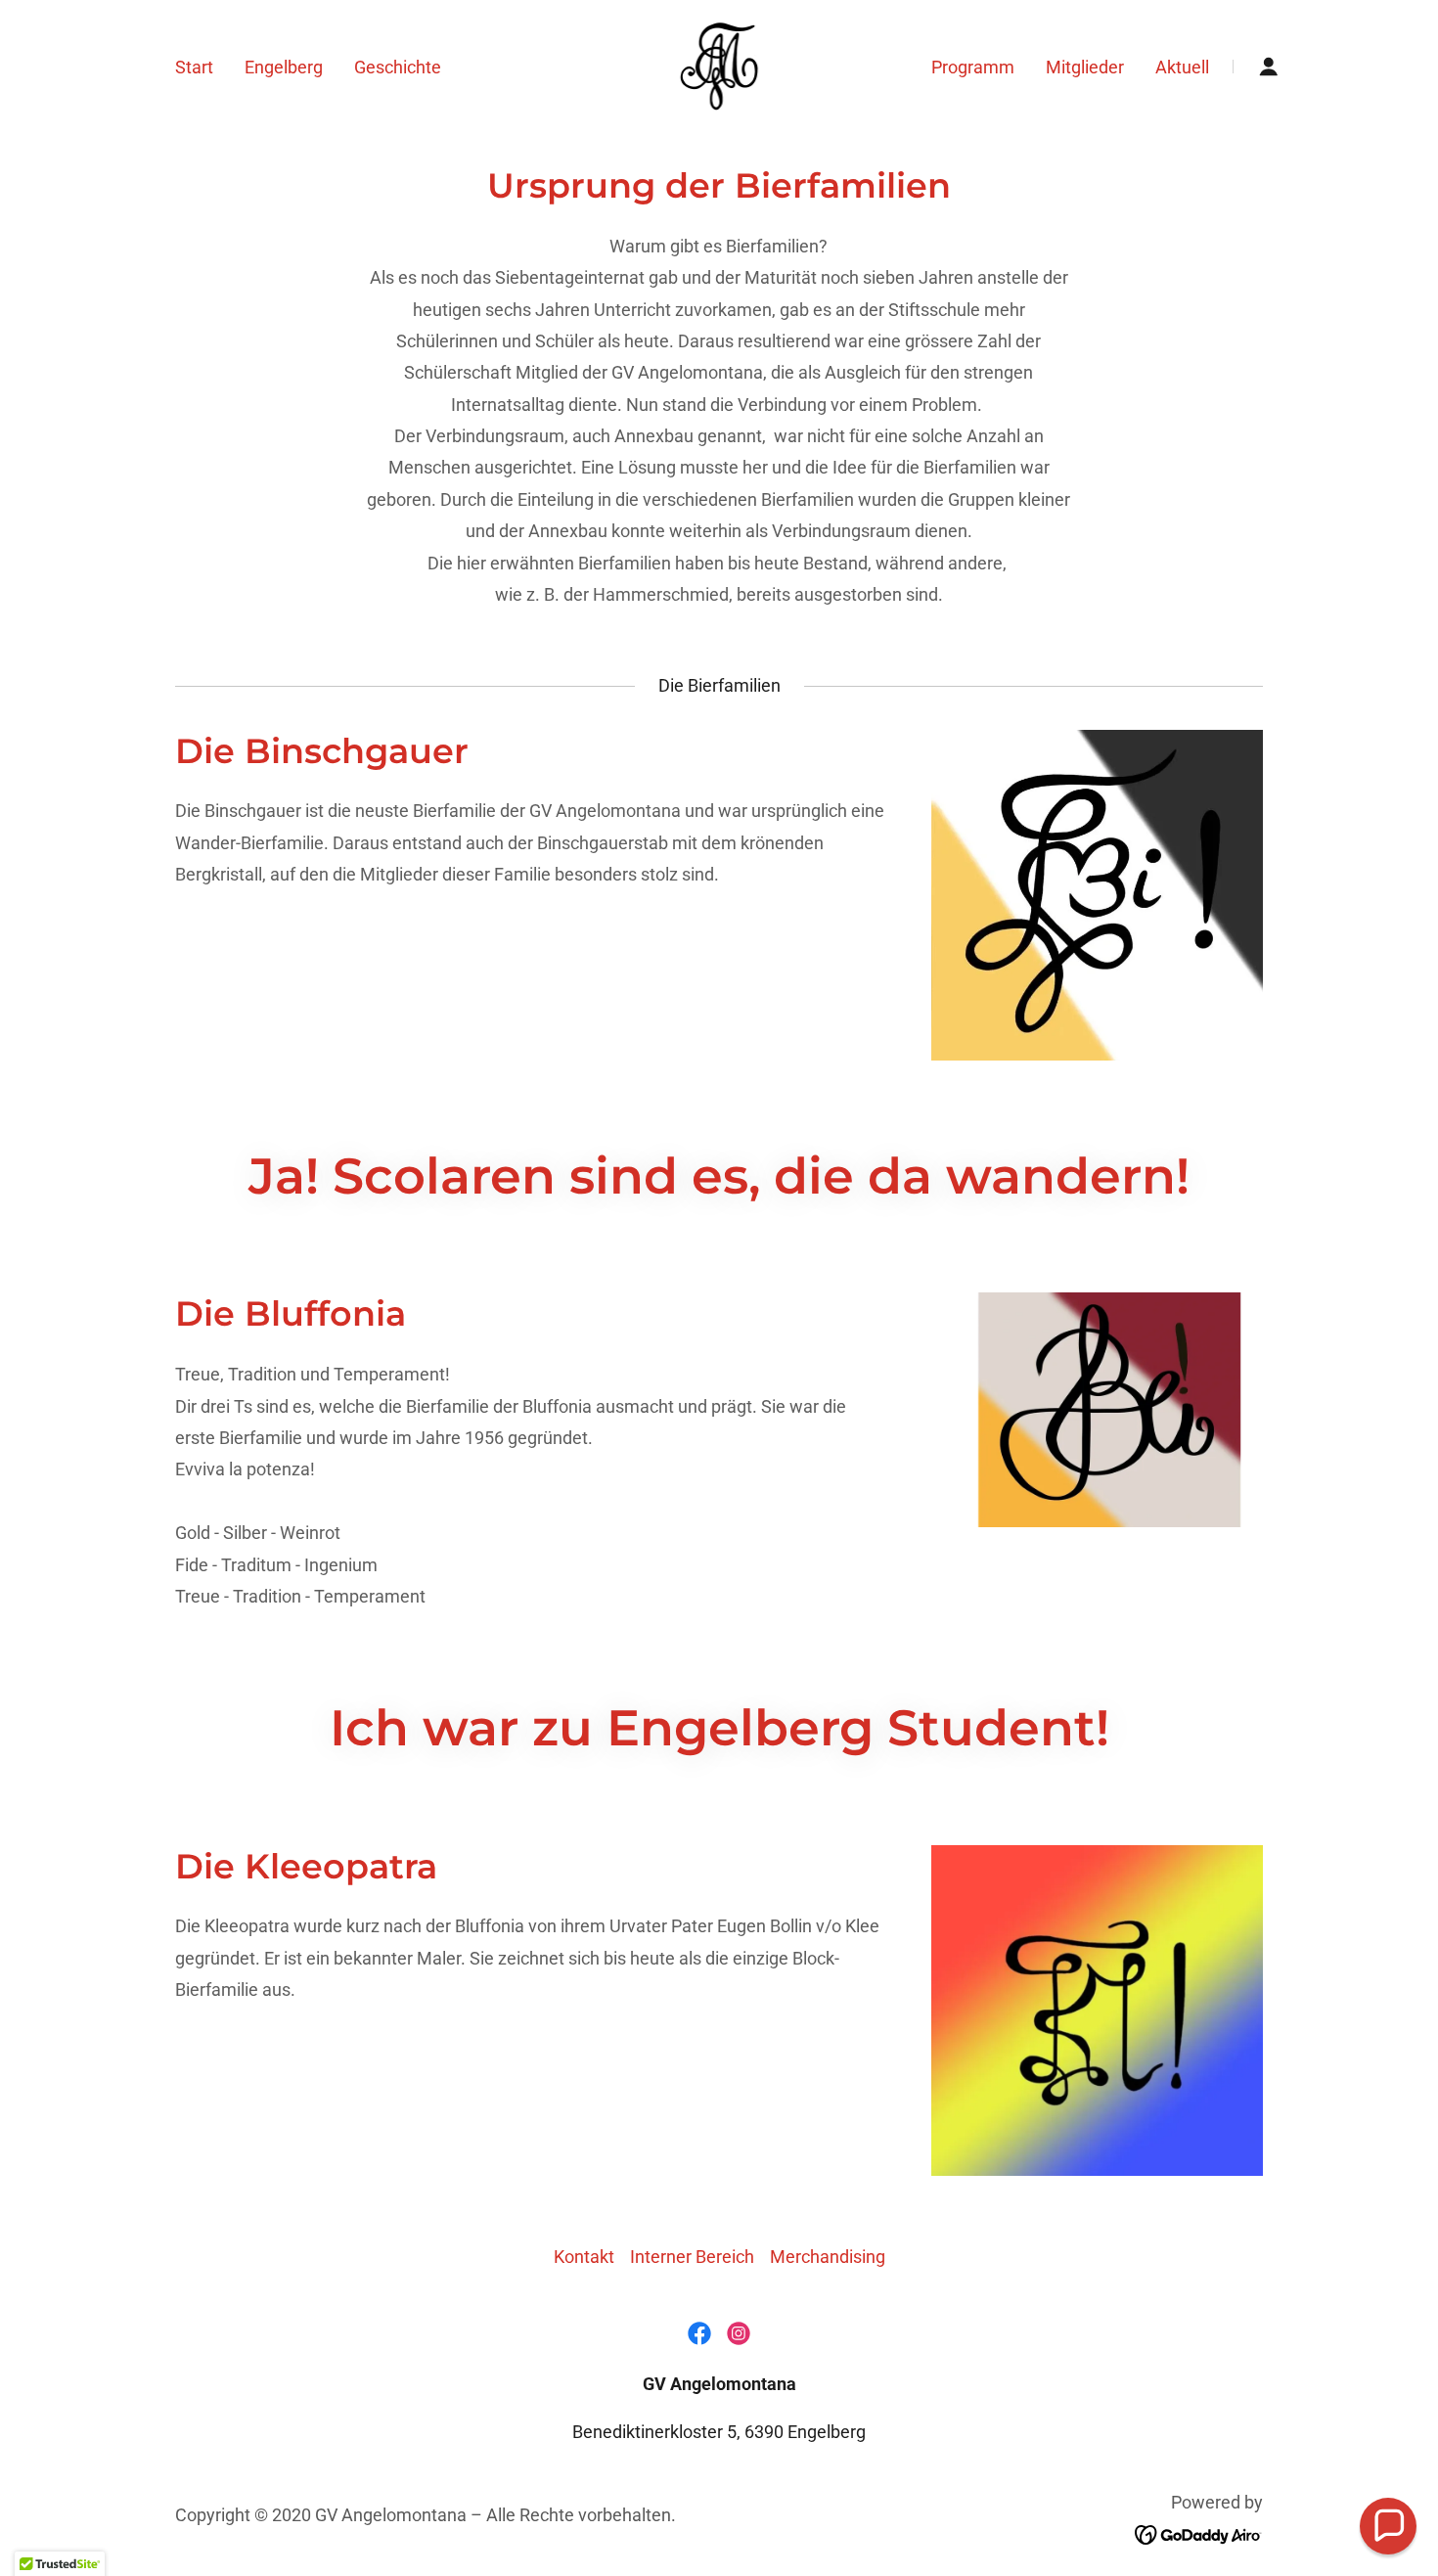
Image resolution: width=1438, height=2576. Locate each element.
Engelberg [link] (284, 67)
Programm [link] (973, 67)
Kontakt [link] (584, 2257)
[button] (1269, 67)
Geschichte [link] (398, 67)
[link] (719, 65)
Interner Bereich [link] (692, 2257)
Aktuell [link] (1182, 67)
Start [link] (194, 67)
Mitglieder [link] (1085, 67)
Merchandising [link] (828, 2257)
